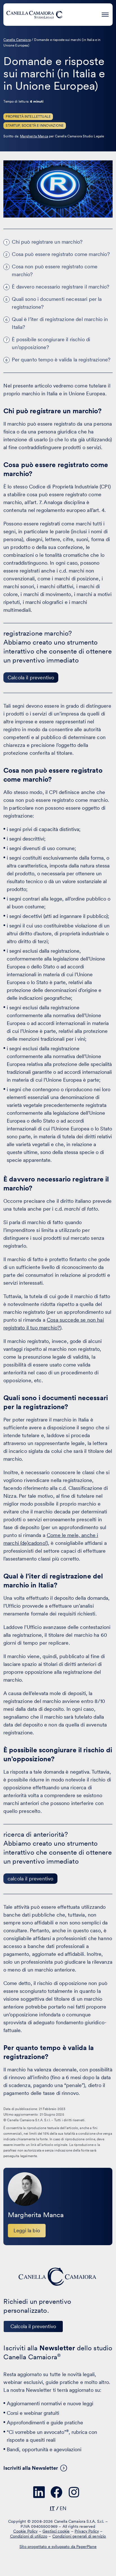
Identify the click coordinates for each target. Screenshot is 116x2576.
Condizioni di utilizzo (29, 2536)
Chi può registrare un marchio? (47, 242)
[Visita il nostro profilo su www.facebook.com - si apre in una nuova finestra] (57, 2492)
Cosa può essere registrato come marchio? (61, 254)
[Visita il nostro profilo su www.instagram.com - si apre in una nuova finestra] (74, 2492)
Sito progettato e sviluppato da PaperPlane (58, 2547)
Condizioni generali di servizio (79, 2536)
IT (52, 2508)
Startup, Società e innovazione (35, 126)
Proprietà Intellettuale (28, 117)
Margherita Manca (34, 136)
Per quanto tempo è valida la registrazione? (61, 360)
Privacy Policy (87, 2531)
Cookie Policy (25, 2531)
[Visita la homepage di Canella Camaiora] (34, 15)
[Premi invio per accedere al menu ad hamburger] (105, 14)
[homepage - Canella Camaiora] (58, 2277)
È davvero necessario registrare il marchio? (61, 287)
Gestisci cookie (56, 2531)
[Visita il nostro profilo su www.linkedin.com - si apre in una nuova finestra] (39, 2492)
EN (63, 2508)
